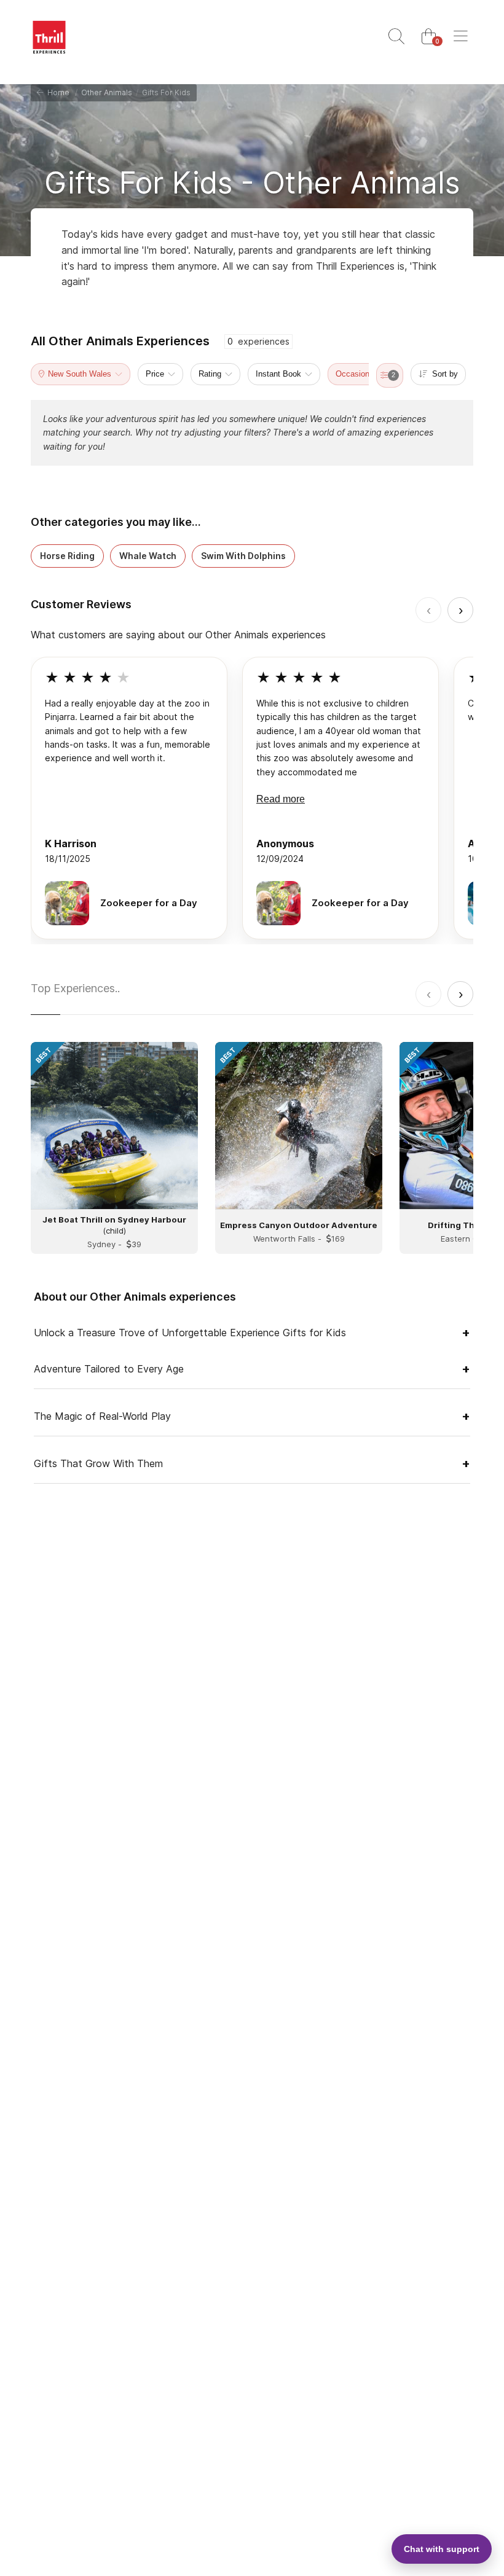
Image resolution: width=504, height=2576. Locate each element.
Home (57, 92)
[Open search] (396, 37)
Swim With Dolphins (243, 556)
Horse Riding (67, 556)
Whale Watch (148, 556)
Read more (281, 799)
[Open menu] (460, 37)
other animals (107, 92)
